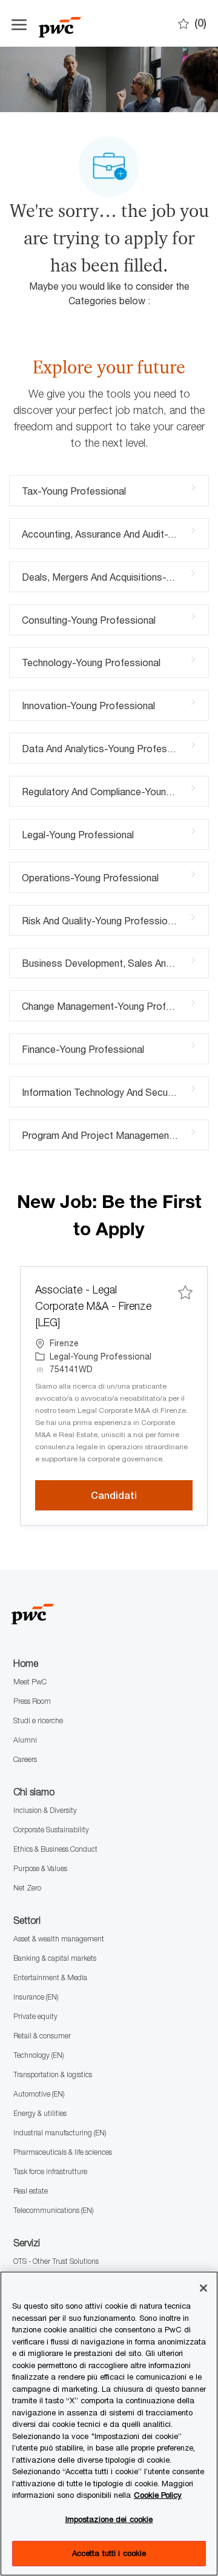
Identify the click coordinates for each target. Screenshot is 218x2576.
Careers (25, 1759)
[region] (109, 2424)
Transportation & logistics (53, 2074)
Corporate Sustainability (51, 1830)
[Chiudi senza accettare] (203, 2288)
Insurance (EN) (36, 1997)
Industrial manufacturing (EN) (60, 2133)
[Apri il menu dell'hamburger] (19, 23)
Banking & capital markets (55, 1958)
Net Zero (27, 1888)
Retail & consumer (42, 2036)
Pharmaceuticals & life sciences (63, 2152)
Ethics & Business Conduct (55, 1849)
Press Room (32, 1701)
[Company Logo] (99, 23)
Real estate (31, 2191)
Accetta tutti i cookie (109, 2553)
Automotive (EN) (39, 2094)
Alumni (25, 1740)
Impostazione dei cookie (109, 2519)
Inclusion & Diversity (45, 1810)
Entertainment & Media (50, 1977)
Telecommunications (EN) (53, 2210)
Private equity (35, 2016)
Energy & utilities (40, 2113)
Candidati (142, 1495)
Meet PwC (30, 1682)
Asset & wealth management (59, 1939)
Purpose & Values (40, 1868)
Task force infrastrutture (50, 2171)
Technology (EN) (38, 2055)
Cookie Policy (158, 2495)
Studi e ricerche (38, 1720)
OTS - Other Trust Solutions (56, 2261)
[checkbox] (185, 1292)
